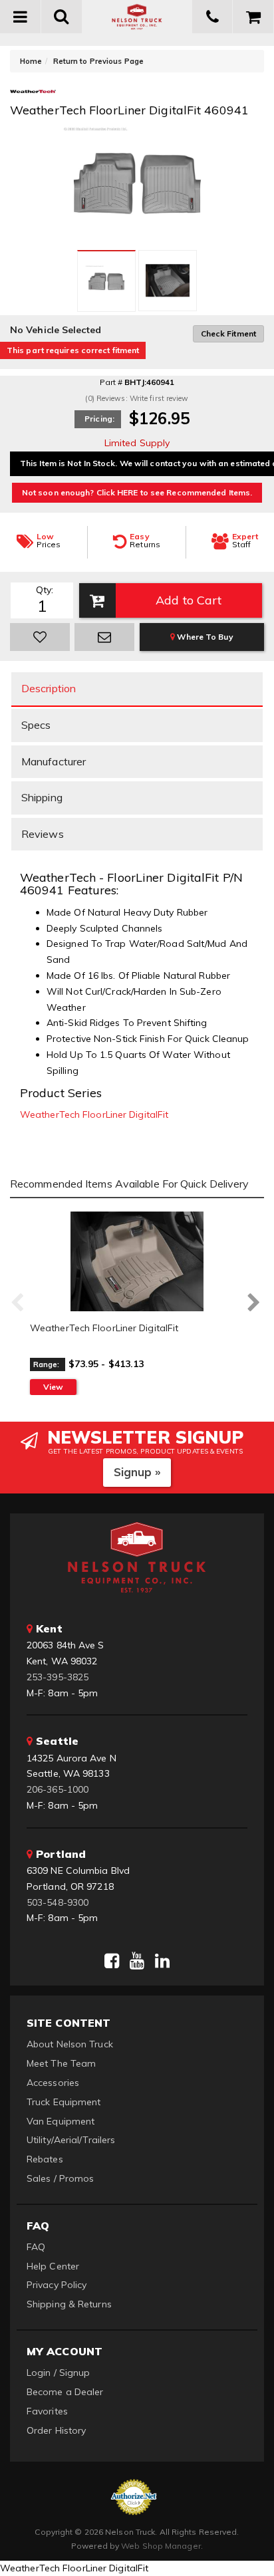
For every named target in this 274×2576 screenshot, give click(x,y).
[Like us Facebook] (112, 1961)
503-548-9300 (58, 1902)
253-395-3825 (58, 1677)
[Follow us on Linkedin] (162, 1961)
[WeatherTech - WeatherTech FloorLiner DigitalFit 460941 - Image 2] (168, 281)
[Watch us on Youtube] (137, 1961)
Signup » (137, 1472)
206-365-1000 (58, 1789)
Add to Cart (189, 600)
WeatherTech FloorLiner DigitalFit (94, 1114)
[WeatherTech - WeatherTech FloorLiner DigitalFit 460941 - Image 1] (106, 281)
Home (31, 61)
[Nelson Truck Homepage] (137, 17)
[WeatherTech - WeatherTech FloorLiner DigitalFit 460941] (33, 95)
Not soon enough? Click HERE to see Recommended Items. (137, 492)
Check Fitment (228, 333)
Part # (111, 382)
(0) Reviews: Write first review (137, 398)
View (53, 1387)
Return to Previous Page (98, 61)
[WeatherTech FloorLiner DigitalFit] (137, 1261)
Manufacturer (54, 761)
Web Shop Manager (161, 2546)
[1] (40, 637)
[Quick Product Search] (62, 17)
